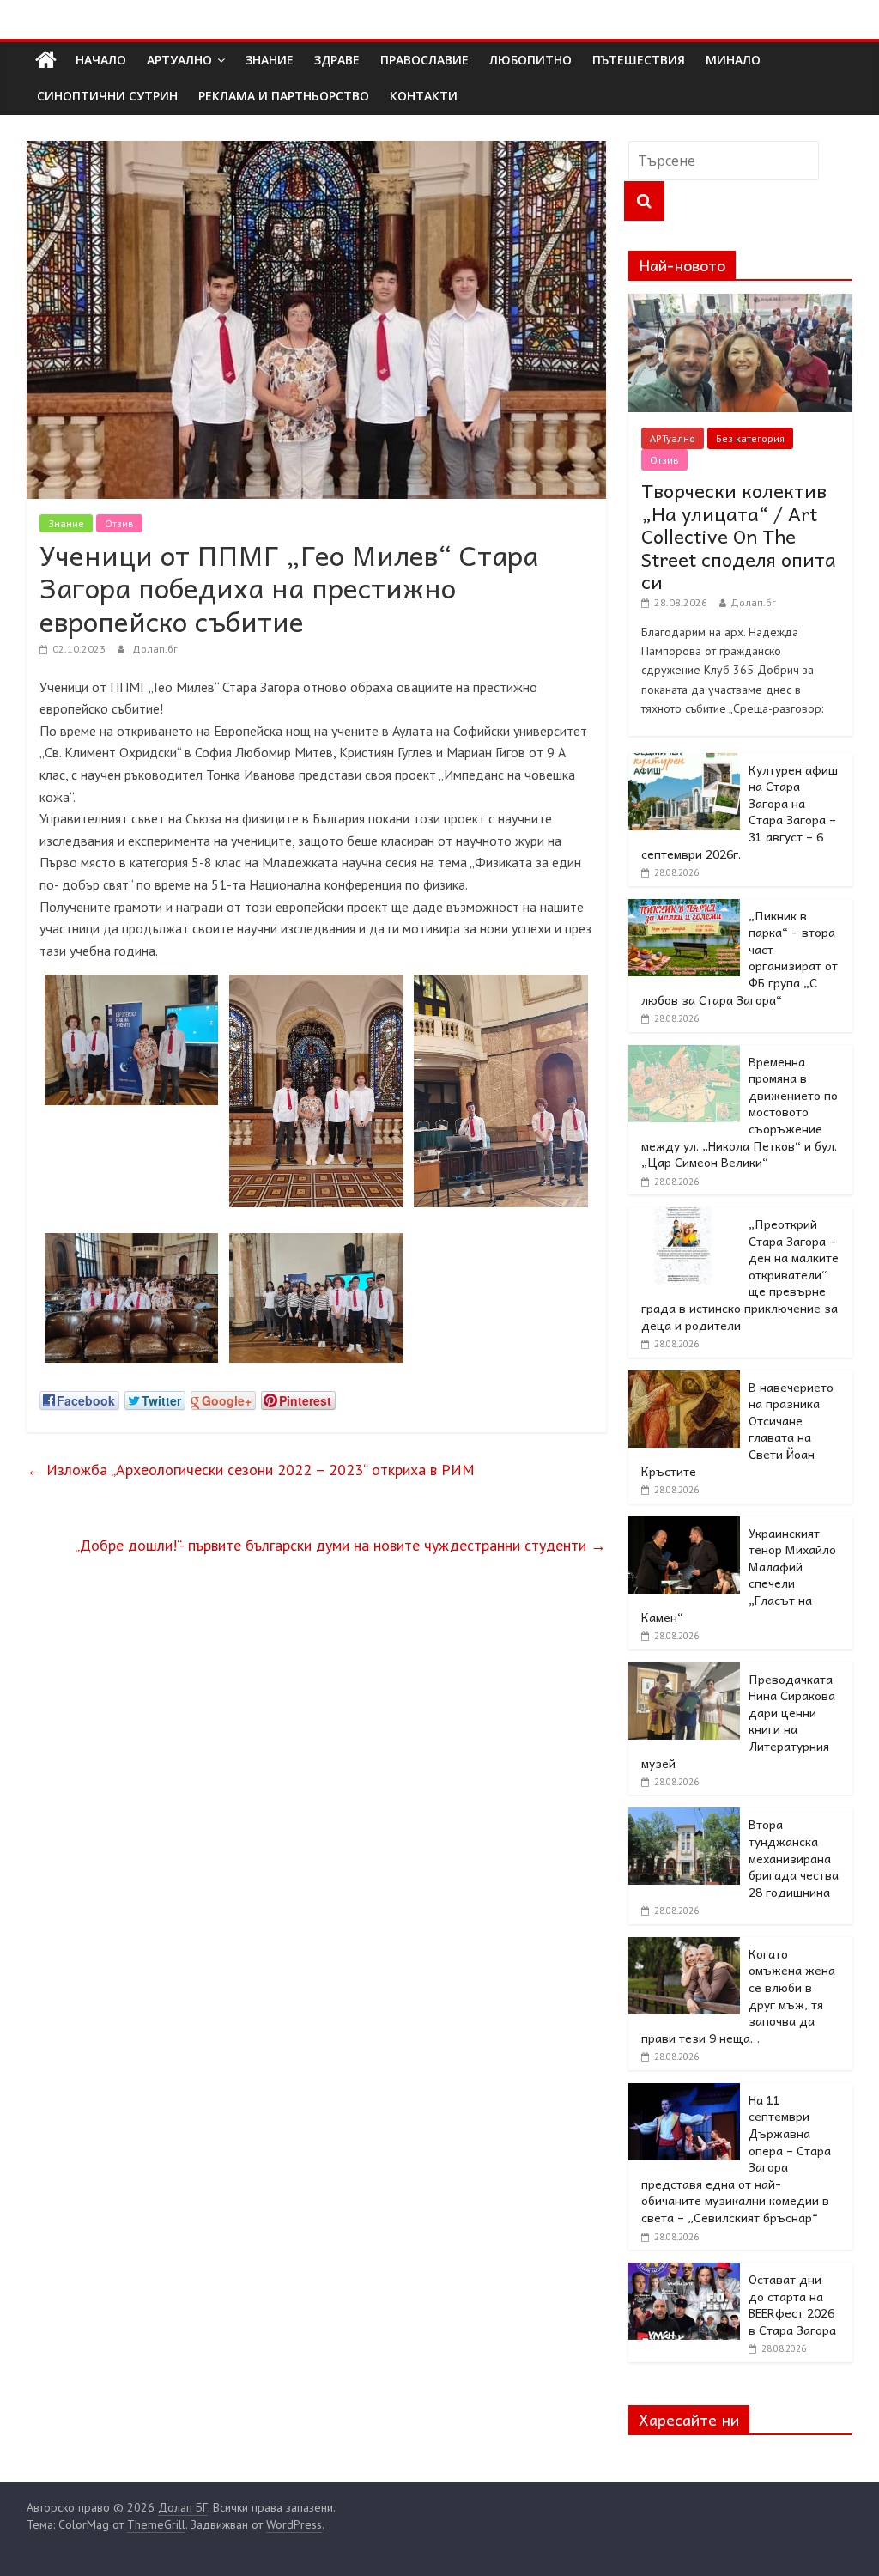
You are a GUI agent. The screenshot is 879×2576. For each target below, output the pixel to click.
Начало (101, 60)
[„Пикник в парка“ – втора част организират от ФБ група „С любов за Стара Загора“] (684, 908)
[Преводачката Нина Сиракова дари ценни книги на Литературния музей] (684, 1672)
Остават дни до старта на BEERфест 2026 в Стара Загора (792, 2304)
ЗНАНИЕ (270, 60)
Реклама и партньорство (284, 96)
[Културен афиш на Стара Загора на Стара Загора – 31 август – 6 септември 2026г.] (684, 762)
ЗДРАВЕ (337, 60)
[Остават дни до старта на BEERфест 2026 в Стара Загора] (684, 2272)
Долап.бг (155, 649)
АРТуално (179, 60)
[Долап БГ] (46, 60)
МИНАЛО (733, 60)
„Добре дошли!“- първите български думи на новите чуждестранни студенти (340, 1545)
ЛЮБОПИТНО (530, 60)
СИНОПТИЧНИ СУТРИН (107, 96)
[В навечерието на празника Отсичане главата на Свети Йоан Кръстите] (684, 1380)
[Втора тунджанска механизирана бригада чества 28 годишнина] (684, 1817)
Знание (66, 523)
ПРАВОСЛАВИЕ (424, 60)
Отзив (119, 523)
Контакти (424, 96)
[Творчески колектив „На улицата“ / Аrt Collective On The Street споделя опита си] (741, 303)
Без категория (750, 438)
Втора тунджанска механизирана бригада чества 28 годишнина (794, 1857)
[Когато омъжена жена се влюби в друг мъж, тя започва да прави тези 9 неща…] (684, 1947)
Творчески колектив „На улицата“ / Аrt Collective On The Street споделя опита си (739, 536)
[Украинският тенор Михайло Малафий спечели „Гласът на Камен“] (684, 1526)
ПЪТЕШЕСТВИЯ (639, 60)
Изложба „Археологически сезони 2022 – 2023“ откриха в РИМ (251, 1470)
